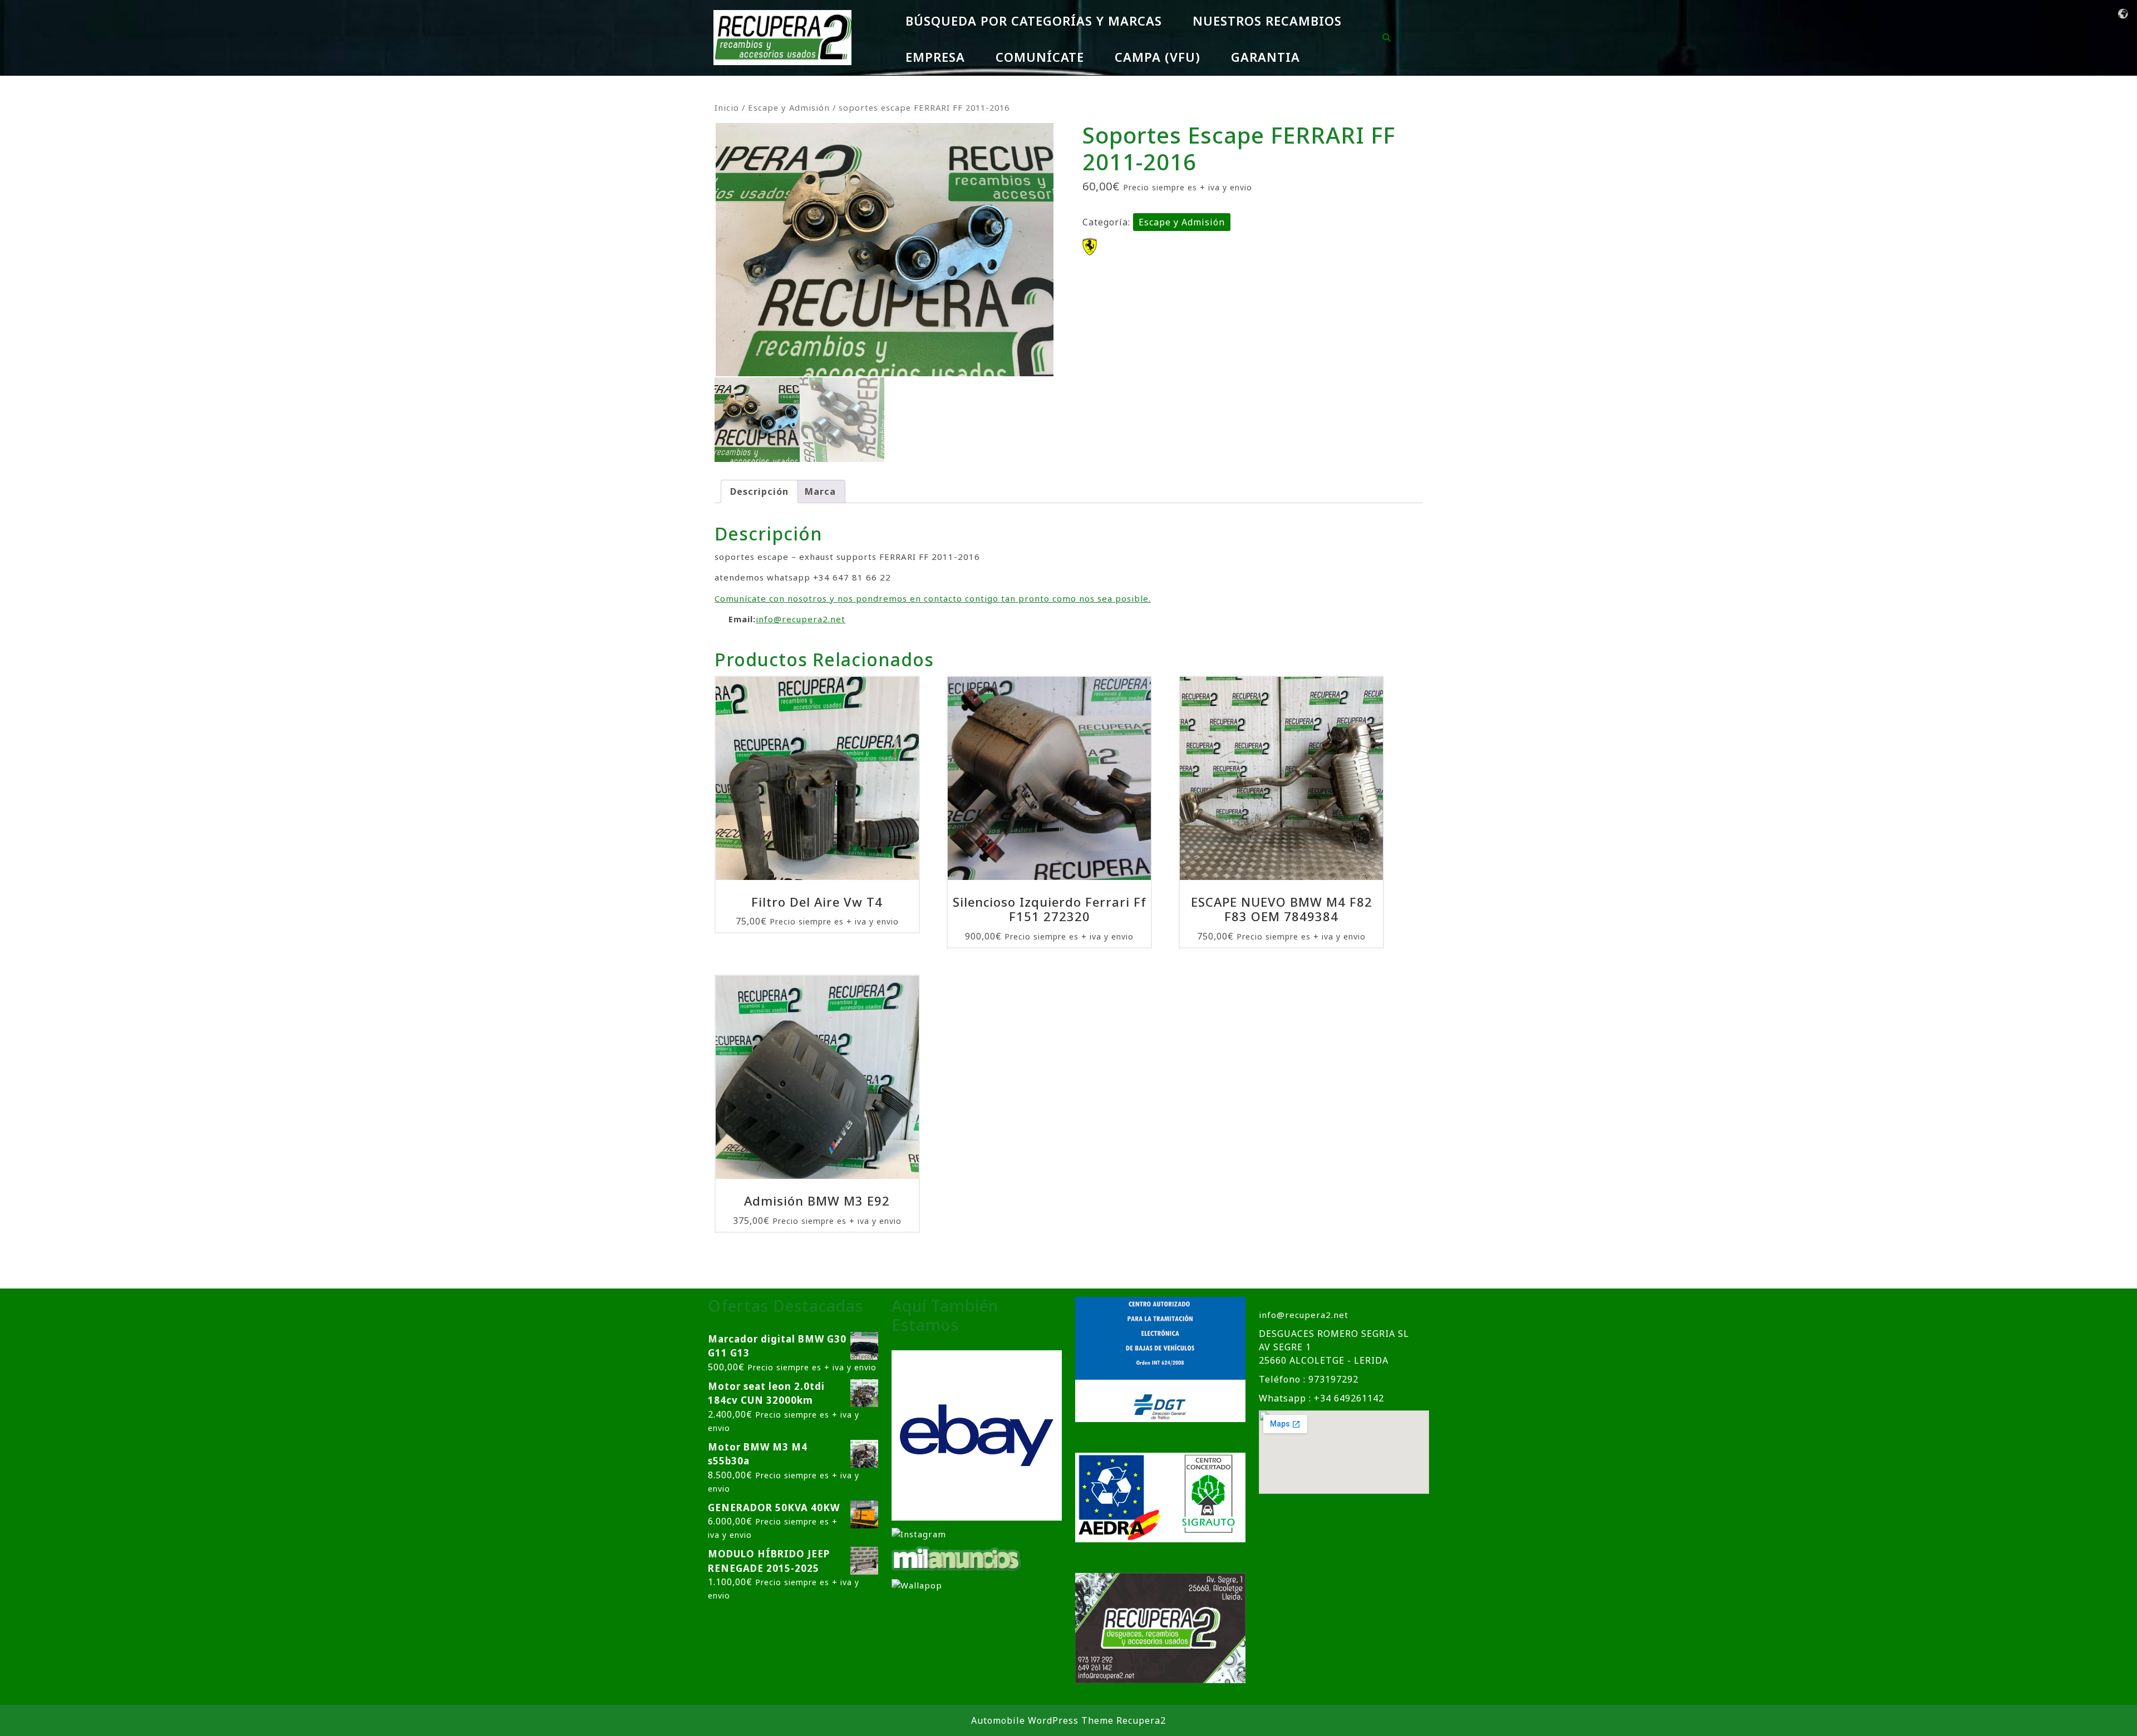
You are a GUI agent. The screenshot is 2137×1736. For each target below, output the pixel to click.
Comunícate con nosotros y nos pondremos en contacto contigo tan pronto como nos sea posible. (933, 598)
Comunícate (1040, 57)
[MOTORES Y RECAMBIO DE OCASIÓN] (977, 1434)
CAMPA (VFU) (1158, 57)
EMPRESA (935, 57)
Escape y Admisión (789, 107)
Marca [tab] (820, 491)
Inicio (727, 107)
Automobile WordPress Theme (1042, 1720)
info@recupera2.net (801, 619)
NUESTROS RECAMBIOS (1267, 21)
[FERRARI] (1090, 247)
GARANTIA (1266, 57)
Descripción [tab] (759, 491)
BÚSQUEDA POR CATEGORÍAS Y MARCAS (1034, 21)
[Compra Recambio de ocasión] (917, 1584)
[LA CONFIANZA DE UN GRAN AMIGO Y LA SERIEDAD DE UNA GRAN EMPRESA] (957, 1558)
